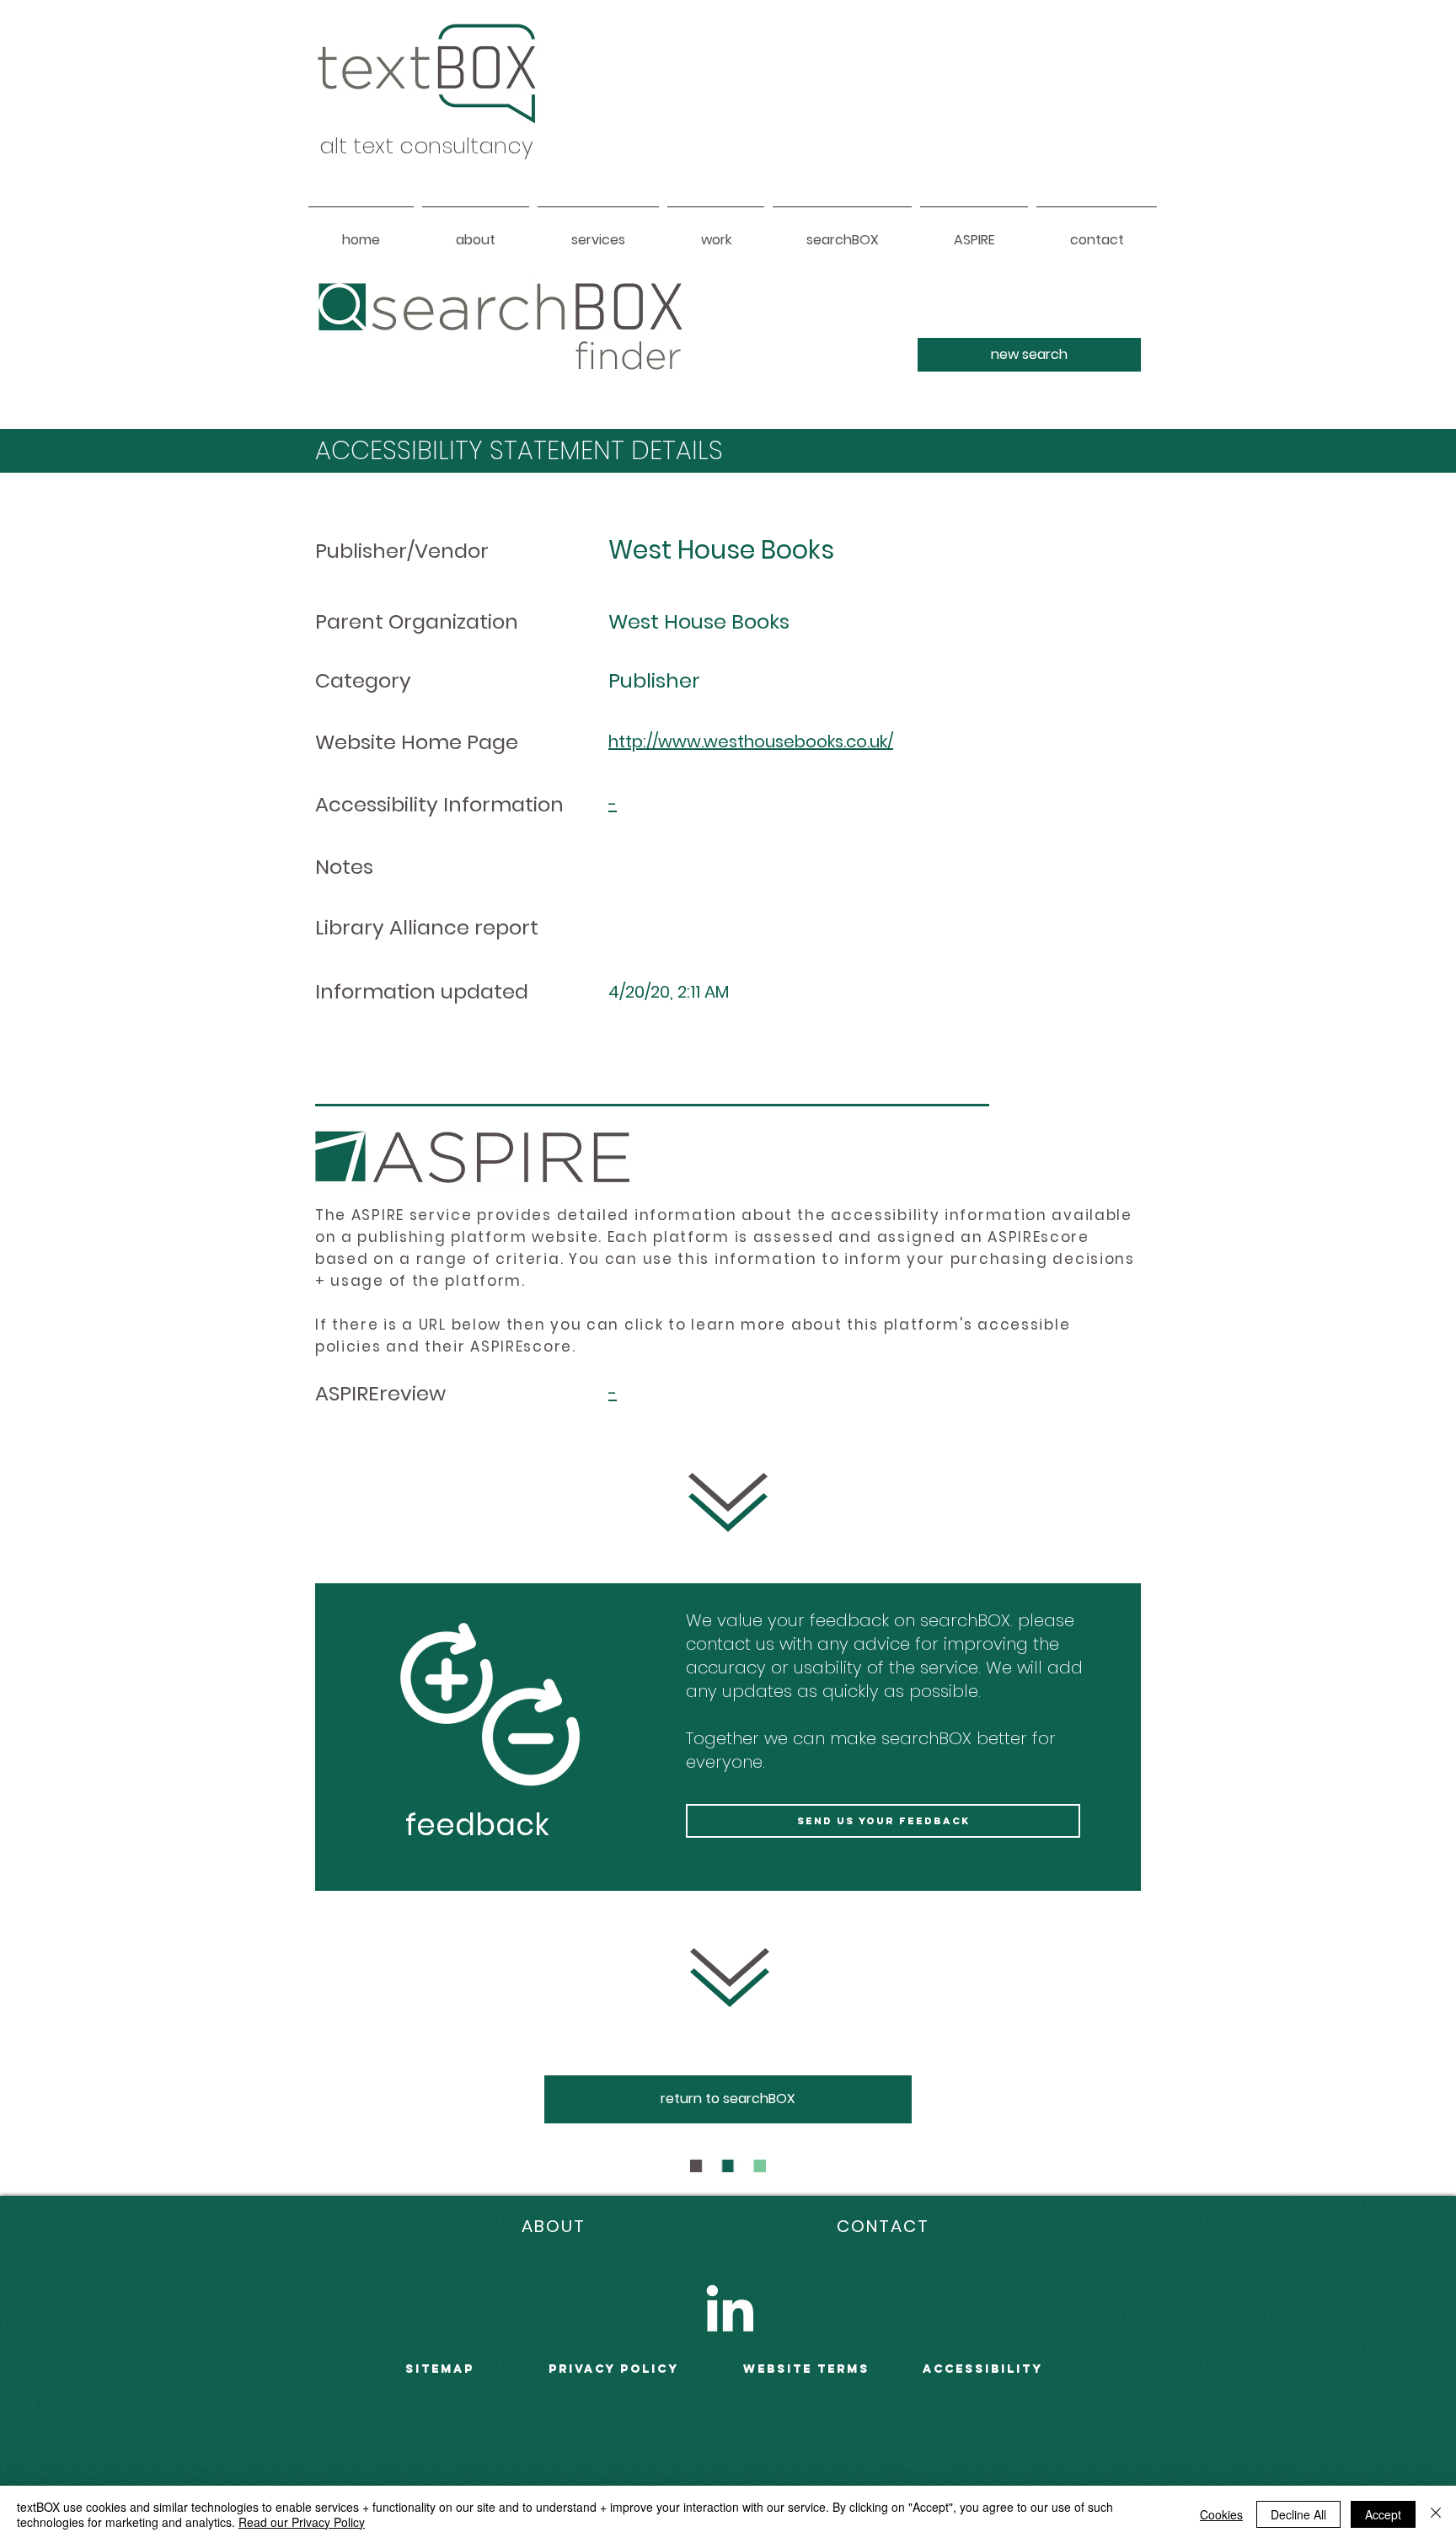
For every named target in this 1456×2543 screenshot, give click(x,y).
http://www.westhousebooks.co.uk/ (751, 741)
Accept (1383, 2514)
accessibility (983, 2369)
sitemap (440, 2369)
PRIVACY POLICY (614, 2369)
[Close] (1436, 2514)
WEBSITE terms (806, 2369)
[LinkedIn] (730, 2308)
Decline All (1298, 2514)
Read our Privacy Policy (302, 2522)
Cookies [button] (1221, 2514)
